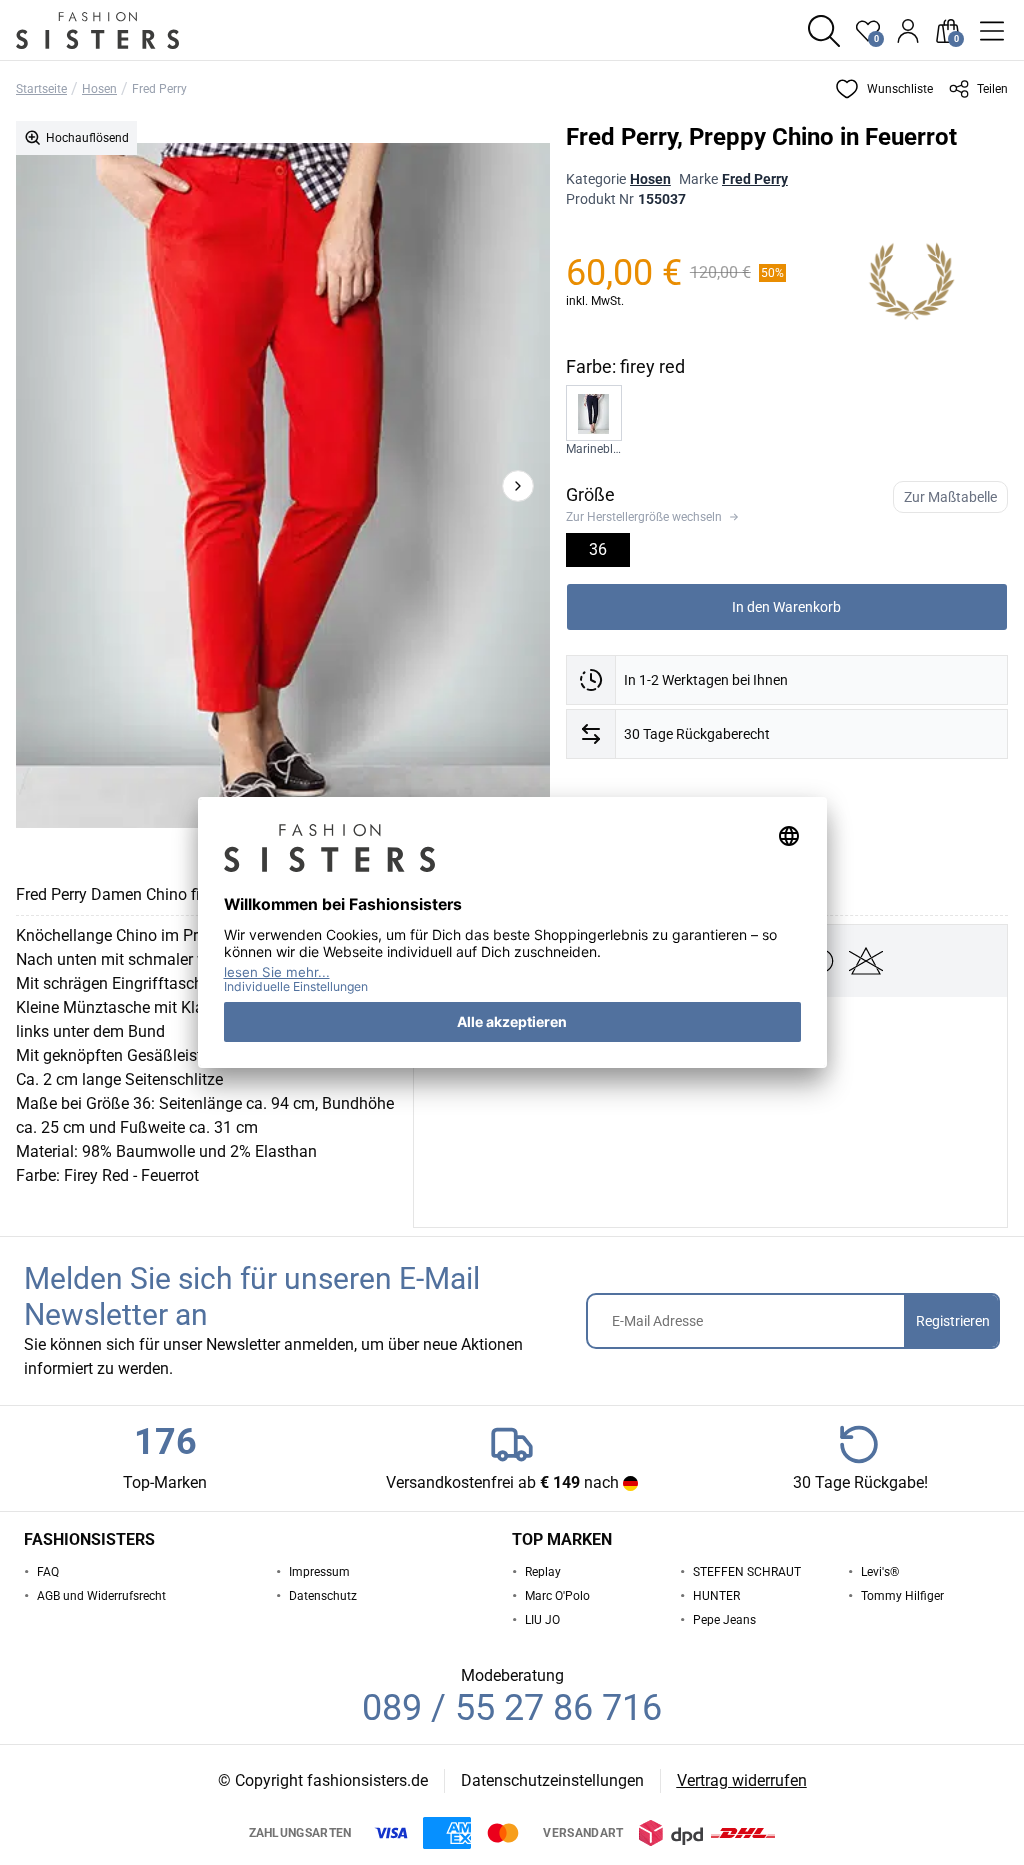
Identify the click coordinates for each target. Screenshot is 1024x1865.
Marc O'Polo (557, 1596)
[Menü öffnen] (992, 31)
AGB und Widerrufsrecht (101, 1596)
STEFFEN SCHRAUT (747, 1572)
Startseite (41, 89)
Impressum (319, 1572)
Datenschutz (323, 1596)
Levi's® (880, 1572)
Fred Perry (159, 89)
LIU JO (542, 1620)
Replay (543, 1572)
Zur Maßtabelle (950, 497)
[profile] (908, 31)
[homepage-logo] (122, 30)
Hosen (99, 89)
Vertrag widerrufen (742, 1780)
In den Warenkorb (786, 607)
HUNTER (716, 1596)
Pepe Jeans (724, 1620)
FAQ (48, 1572)
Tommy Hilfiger (902, 1596)
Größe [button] (590, 494)
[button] (824, 31)
